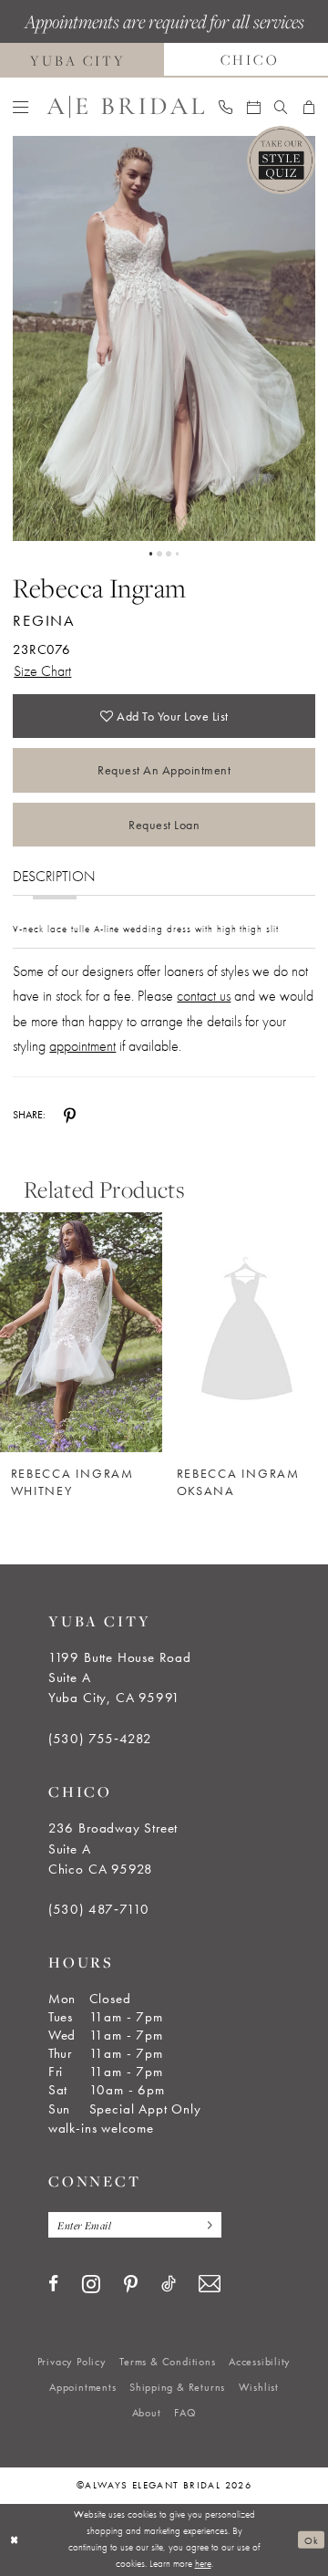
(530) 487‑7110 (99, 1909)
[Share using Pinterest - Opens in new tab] (70, 1116)
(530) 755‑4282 (100, 1739)
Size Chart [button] (42, 671)
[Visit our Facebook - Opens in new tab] (53, 2284)
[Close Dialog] (15, 2540)
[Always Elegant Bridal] (125, 107)
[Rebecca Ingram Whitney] (81, 1332)
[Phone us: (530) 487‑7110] (225, 107)
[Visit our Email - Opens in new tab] (210, 2284)
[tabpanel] (164, 338)
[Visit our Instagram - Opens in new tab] (91, 2284)
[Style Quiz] (281, 160)
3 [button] (169, 554)
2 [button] (159, 554)
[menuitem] (20, 107)
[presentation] (247, 1332)
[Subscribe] (206, 2225)
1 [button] (151, 554)
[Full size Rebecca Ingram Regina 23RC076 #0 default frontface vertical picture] (164, 338)
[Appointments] (253, 107)
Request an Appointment (164, 770)
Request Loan (164, 825)
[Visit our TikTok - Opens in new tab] (169, 2284)
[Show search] (281, 107)
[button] (20, 107)
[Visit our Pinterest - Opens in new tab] (131, 2285)
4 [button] (178, 554)
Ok (311, 2540)
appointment (82, 1046)
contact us (204, 996)
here (203, 2563)
